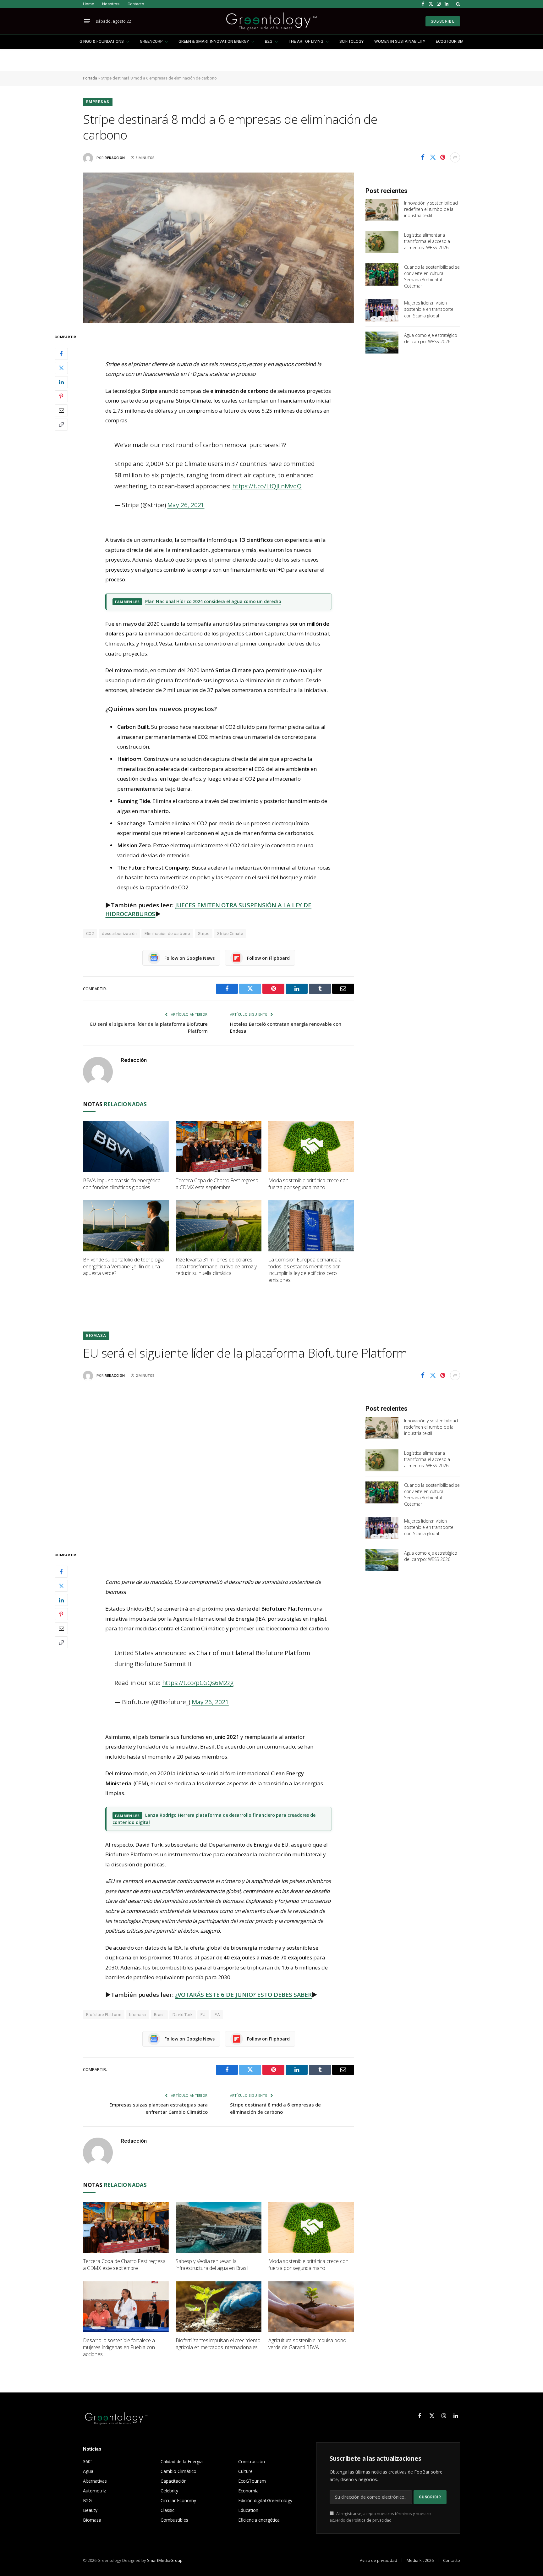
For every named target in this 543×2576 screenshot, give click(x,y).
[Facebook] (61, 354)
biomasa (138, 2015)
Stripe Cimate (230, 934)
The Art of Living (306, 41)
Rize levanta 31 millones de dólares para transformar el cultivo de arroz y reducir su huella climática (216, 1267)
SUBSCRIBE (443, 21)
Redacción (115, 158)
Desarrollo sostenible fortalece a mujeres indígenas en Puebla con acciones (119, 2347)
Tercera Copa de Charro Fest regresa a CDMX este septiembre (217, 1184)
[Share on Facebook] (423, 157)
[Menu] (87, 21)
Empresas (98, 102)
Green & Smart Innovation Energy (214, 41)
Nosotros (111, 4)
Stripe (204, 934)
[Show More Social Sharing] (455, 157)
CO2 (90, 934)
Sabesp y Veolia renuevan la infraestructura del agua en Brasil (212, 2265)
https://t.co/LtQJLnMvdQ (267, 486)
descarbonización (119, 934)
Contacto (136, 4)
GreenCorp (151, 41)
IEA (217, 2015)
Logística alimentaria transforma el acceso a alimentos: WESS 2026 (427, 241)
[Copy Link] (61, 425)
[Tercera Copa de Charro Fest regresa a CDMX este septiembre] (219, 1147)
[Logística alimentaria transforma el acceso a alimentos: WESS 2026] (382, 242)
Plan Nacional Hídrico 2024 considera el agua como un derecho (213, 601)
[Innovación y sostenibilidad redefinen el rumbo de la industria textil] (382, 210)
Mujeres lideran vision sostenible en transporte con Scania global (429, 309)
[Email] (61, 410)
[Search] (457, 4)
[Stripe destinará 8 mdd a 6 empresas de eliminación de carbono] (219, 248)
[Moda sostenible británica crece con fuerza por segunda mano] (311, 1147)
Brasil (159, 2015)
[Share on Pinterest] (443, 157)
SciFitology (351, 41)
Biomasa (96, 1336)
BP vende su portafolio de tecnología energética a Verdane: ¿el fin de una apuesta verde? (123, 1267)
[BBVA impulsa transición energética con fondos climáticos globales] (126, 1147)
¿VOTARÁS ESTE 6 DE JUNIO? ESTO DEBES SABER (243, 1995)
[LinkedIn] (61, 382)
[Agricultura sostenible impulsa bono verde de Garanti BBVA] (311, 2307)
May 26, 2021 (186, 505)
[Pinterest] (61, 396)
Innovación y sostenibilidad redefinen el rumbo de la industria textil (431, 209)
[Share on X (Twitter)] (433, 157)
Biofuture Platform (104, 2015)
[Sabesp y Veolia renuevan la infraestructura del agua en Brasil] (219, 2228)
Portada (90, 78)
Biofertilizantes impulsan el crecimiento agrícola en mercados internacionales (218, 2344)
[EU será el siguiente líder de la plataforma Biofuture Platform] (219, 1466)
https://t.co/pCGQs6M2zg (198, 1683)
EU (203, 2015)
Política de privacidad (372, 2520)
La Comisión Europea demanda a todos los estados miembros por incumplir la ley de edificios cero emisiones (305, 1270)
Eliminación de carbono (167, 934)
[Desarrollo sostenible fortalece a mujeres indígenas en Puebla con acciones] (126, 2307)
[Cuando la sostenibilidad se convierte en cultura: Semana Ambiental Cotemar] (382, 274)
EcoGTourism (450, 41)
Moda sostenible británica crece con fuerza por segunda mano (308, 1184)
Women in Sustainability (400, 41)
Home (88, 4)
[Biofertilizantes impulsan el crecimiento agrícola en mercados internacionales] (219, 2307)
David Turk (183, 2015)
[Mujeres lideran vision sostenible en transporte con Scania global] (382, 310)
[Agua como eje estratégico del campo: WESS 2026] (382, 343)
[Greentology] (271, 21)
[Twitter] (61, 368)
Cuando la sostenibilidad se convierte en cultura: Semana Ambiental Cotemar (432, 276)
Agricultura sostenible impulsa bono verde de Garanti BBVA (307, 2344)
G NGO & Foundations (102, 41)
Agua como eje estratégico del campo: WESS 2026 (431, 338)
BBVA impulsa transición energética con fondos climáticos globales (122, 1184)
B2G (269, 41)
